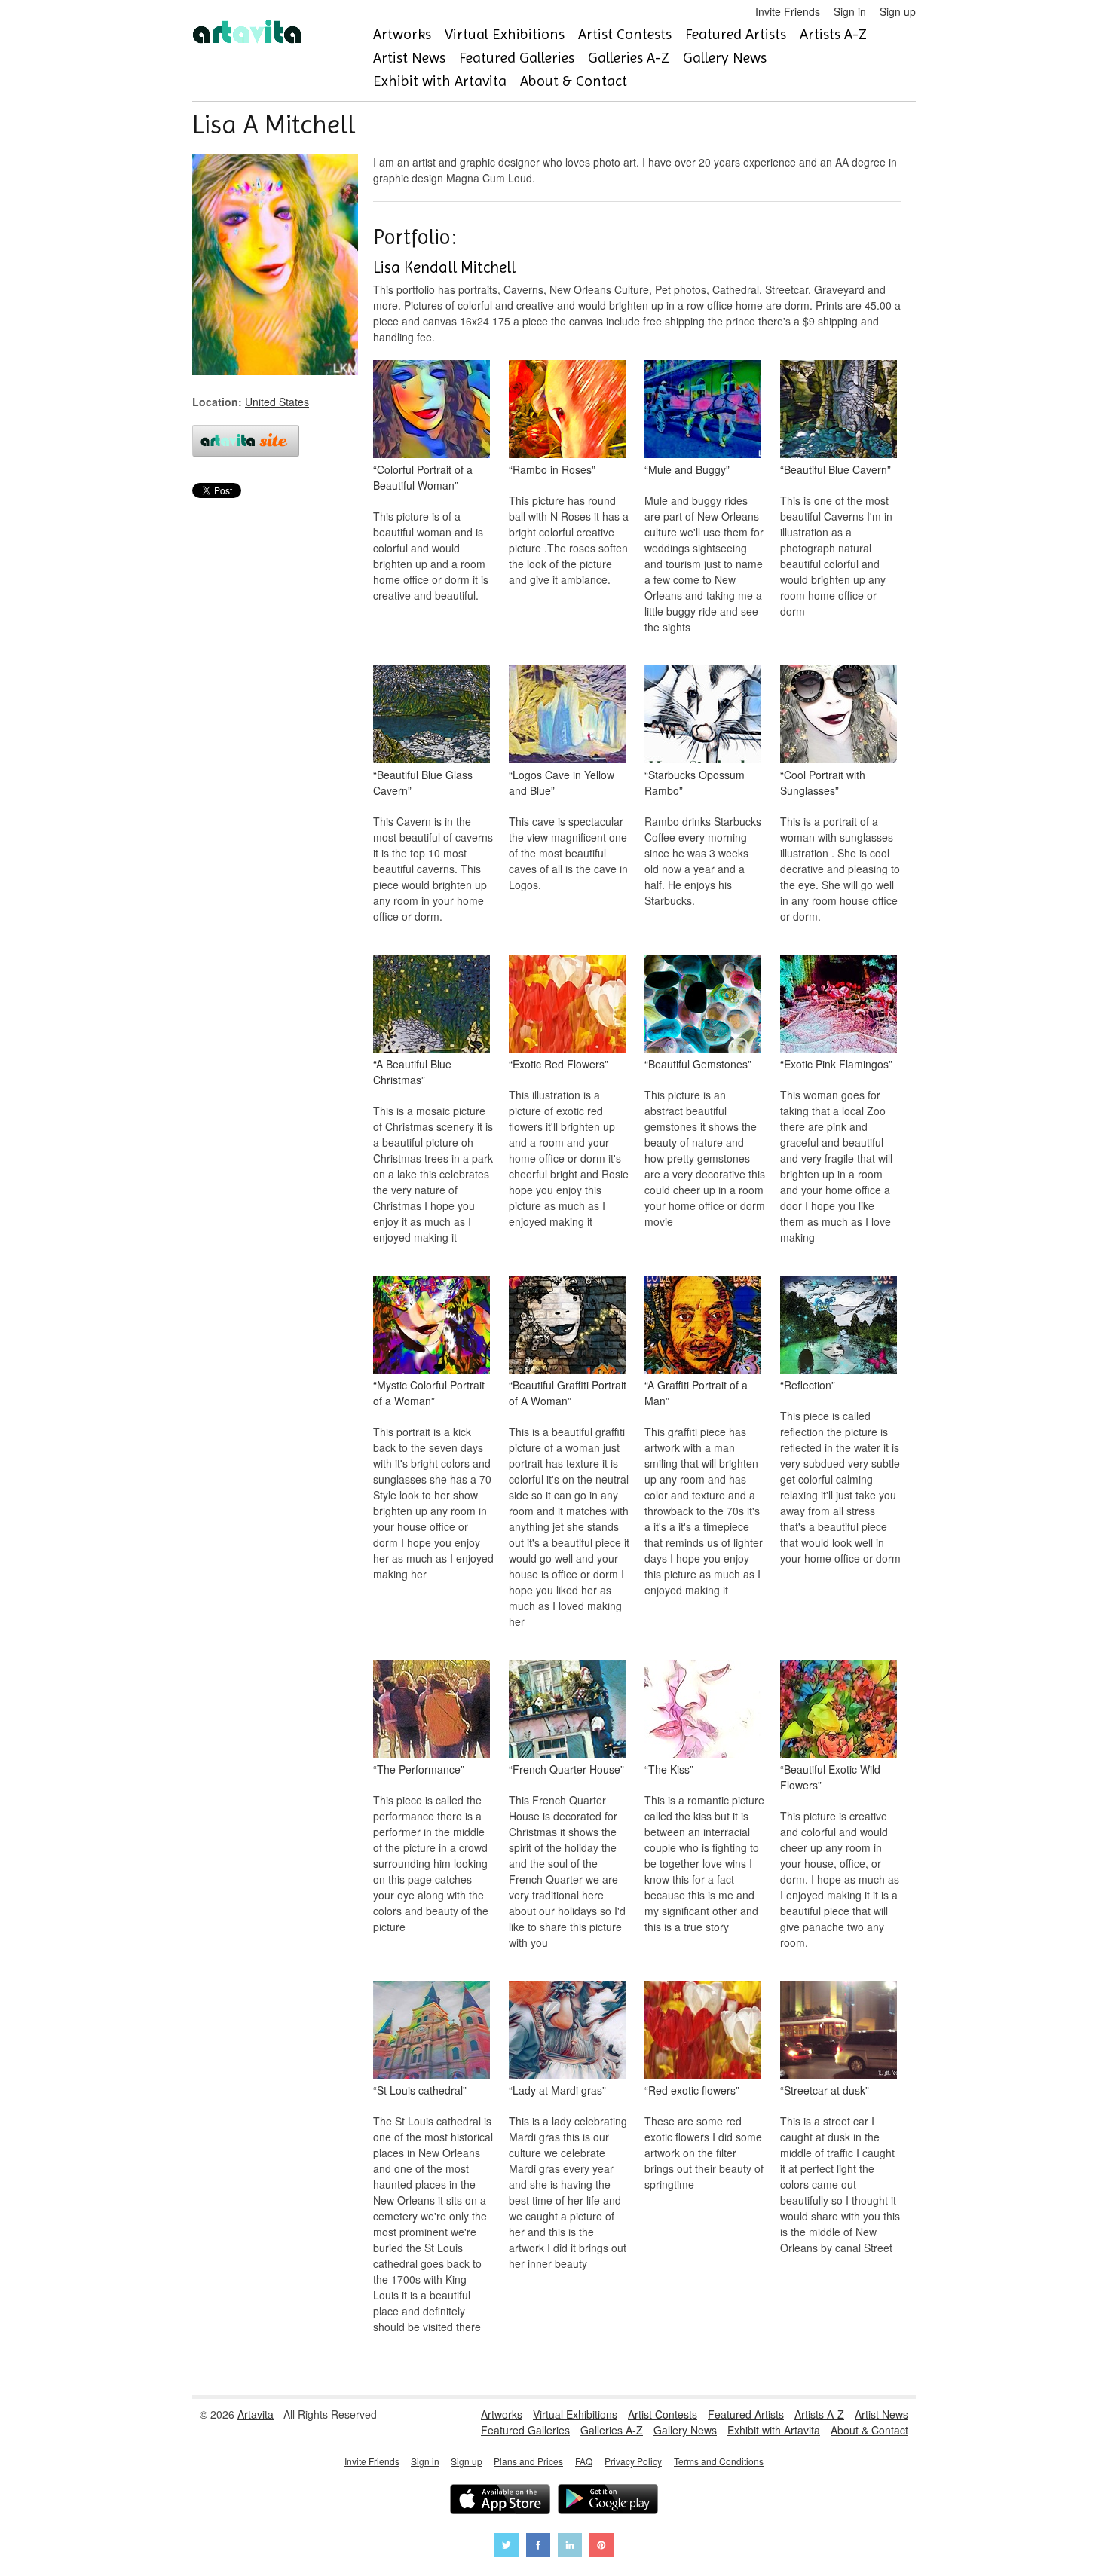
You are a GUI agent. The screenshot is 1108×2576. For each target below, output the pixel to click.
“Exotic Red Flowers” (559, 1064)
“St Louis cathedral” (420, 2090)
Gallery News (725, 58)
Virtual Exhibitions (505, 34)
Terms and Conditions (719, 2461)
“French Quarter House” (566, 1769)
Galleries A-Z (629, 58)
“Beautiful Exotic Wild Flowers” (830, 1777)
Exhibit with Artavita (440, 81)
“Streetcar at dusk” (825, 2090)
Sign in (850, 11)
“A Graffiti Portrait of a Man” (696, 1393)
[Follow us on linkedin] (570, 2547)
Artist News (409, 58)
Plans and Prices (528, 2461)
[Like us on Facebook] (538, 2547)
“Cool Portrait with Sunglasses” (823, 782)
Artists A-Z (833, 34)
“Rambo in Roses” (552, 469)
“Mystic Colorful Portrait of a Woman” (429, 1393)
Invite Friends (788, 11)
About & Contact (574, 81)
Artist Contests (625, 34)
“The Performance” (419, 1769)
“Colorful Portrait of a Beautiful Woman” (423, 477)
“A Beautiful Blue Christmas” (412, 1072)
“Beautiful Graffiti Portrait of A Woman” (568, 1393)
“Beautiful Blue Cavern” (836, 469)
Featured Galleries (517, 58)
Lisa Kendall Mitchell (444, 267)
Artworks (402, 34)
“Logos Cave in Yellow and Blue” (562, 782)
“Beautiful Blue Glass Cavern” (423, 782)
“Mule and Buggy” (687, 469)
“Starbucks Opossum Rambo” (695, 782)
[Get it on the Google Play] (608, 2501)
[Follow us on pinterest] (601, 2547)
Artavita (256, 2414)
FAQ (584, 2461)
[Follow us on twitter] (507, 2547)
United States (277, 402)
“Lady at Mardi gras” (557, 2090)
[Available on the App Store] (500, 2501)
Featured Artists (736, 34)
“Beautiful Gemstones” (698, 1064)
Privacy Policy (633, 2461)
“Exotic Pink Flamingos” (836, 1064)
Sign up (898, 11)
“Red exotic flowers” (692, 2090)
